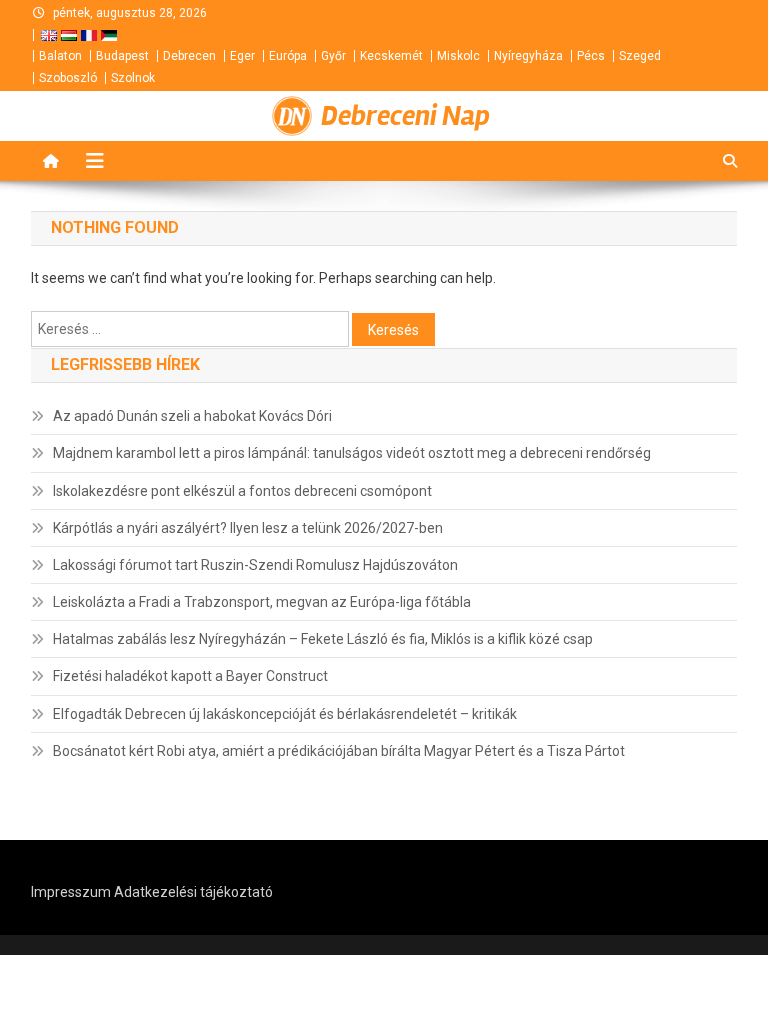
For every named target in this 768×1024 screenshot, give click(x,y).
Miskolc (458, 56)
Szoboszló (68, 78)
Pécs (591, 56)
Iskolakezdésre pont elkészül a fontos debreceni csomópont (242, 491)
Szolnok (133, 78)
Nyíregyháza (528, 56)
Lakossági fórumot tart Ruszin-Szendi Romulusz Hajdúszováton (255, 565)
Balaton (60, 56)
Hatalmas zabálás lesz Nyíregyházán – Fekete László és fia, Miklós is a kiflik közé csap (323, 639)
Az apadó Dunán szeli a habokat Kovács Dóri (192, 416)
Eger (242, 56)
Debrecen (189, 56)
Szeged (640, 56)
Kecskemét (391, 56)
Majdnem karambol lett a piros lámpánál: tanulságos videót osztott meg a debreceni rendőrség (352, 453)
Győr (333, 56)
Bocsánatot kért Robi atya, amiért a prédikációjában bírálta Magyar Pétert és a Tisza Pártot (339, 751)
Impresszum (71, 892)
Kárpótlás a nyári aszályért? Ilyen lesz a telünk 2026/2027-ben (248, 528)
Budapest (122, 56)
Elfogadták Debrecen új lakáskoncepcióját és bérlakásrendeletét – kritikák (285, 714)
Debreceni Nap (405, 116)
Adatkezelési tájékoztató (193, 892)
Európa (288, 56)
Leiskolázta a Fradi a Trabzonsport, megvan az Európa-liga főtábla (262, 602)
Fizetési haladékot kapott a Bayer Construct (190, 676)
